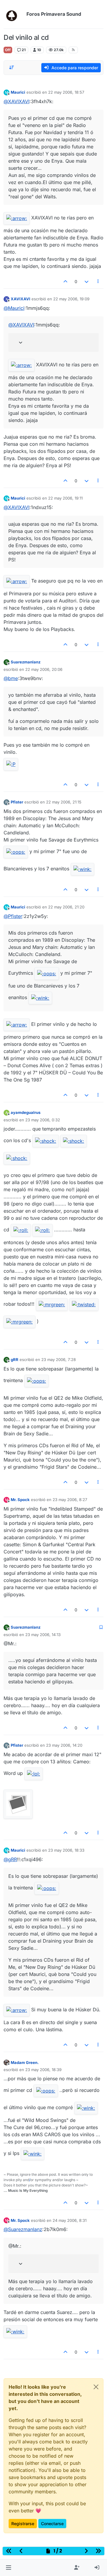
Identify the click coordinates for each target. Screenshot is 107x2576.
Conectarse (52, 2524)
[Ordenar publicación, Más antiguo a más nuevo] (12, 67)
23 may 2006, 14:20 (64, 1745)
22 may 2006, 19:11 (65, 498)
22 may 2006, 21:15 (64, 802)
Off (8, 50)
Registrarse (23, 2524)
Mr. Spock (20, 1500)
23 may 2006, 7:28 (59, 1360)
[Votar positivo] (66, 281)
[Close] (96, 2387)
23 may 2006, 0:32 (43, 1120)
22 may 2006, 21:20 (66, 907)
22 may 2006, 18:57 (66, 92)
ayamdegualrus (26, 1112)
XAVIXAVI (21, 299)
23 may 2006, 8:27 (70, 1500)
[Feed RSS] (73, 50)
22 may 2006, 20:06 (44, 669)
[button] (8, 2568)
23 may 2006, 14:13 (43, 1635)
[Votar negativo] (86, 281)
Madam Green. (25, 2062)
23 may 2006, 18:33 (66, 1850)
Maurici (18, 92)
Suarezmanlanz (26, 662)
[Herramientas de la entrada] (98, 281)
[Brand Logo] (14, 14)
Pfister (17, 802)
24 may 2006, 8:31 (70, 2220)
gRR (15, 1360)
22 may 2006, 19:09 (71, 299)
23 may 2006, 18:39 (43, 2070)
